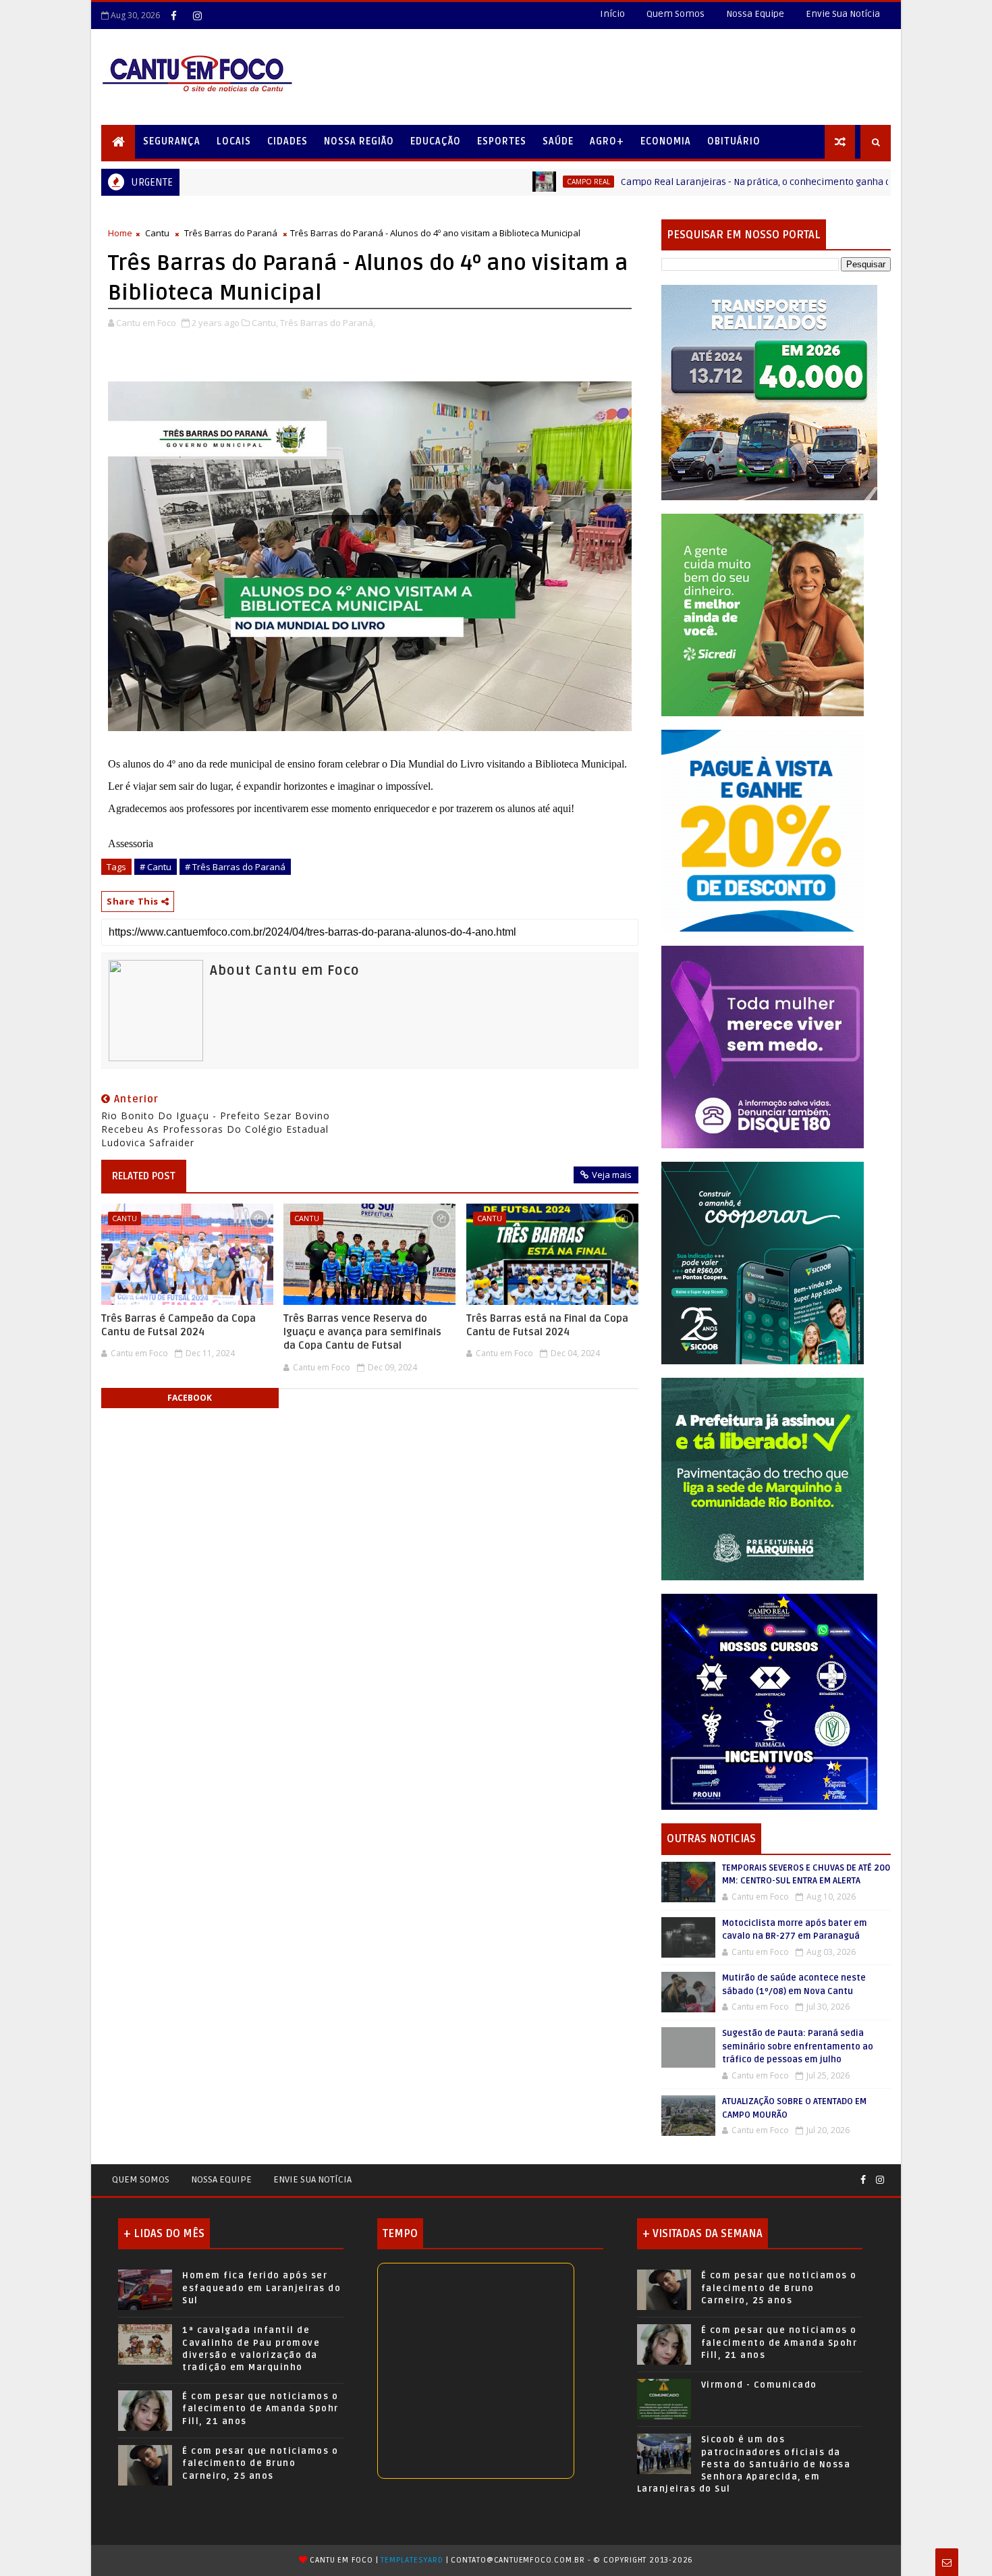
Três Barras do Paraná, (328, 323)
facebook (190, 1398)
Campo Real (486, 182)
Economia (666, 141)
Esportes (502, 141)
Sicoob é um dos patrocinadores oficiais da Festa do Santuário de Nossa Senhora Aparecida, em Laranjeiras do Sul (744, 2464)
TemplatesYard (412, 2560)
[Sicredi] (763, 614)
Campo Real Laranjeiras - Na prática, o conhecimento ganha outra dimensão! (687, 182)
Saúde (558, 141)
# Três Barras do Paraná (235, 867)
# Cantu (156, 867)
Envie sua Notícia (312, 2179)
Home (120, 233)
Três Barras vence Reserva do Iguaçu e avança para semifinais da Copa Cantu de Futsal (362, 1332)
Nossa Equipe (755, 14)
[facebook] (173, 16)
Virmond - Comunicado (759, 2385)
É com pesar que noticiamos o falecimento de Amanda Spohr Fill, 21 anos (260, 2409)
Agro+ (607, 141)
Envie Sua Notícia (843, 14)
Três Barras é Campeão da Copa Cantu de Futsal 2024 (178, 1325)
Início (612, 14)
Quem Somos (676, 14)
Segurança (172, 141)
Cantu (157, 233)
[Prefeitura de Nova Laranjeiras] (763, 830)
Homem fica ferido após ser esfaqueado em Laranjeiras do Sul (261, 2288)
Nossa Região (359, 141)
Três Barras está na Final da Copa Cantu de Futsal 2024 (547, 1325)
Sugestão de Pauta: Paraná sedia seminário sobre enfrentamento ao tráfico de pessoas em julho (798, 2046)
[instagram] (197, 16)
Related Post (144, 1176)
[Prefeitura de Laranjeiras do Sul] (769, 392)
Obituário (734, 141)
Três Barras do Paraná (231, 233)
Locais (234, 141)
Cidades (287, 141)
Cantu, (265, 323)
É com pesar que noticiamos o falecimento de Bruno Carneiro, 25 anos (260, 2463)
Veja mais (612, 1175)
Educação (436, 141)
